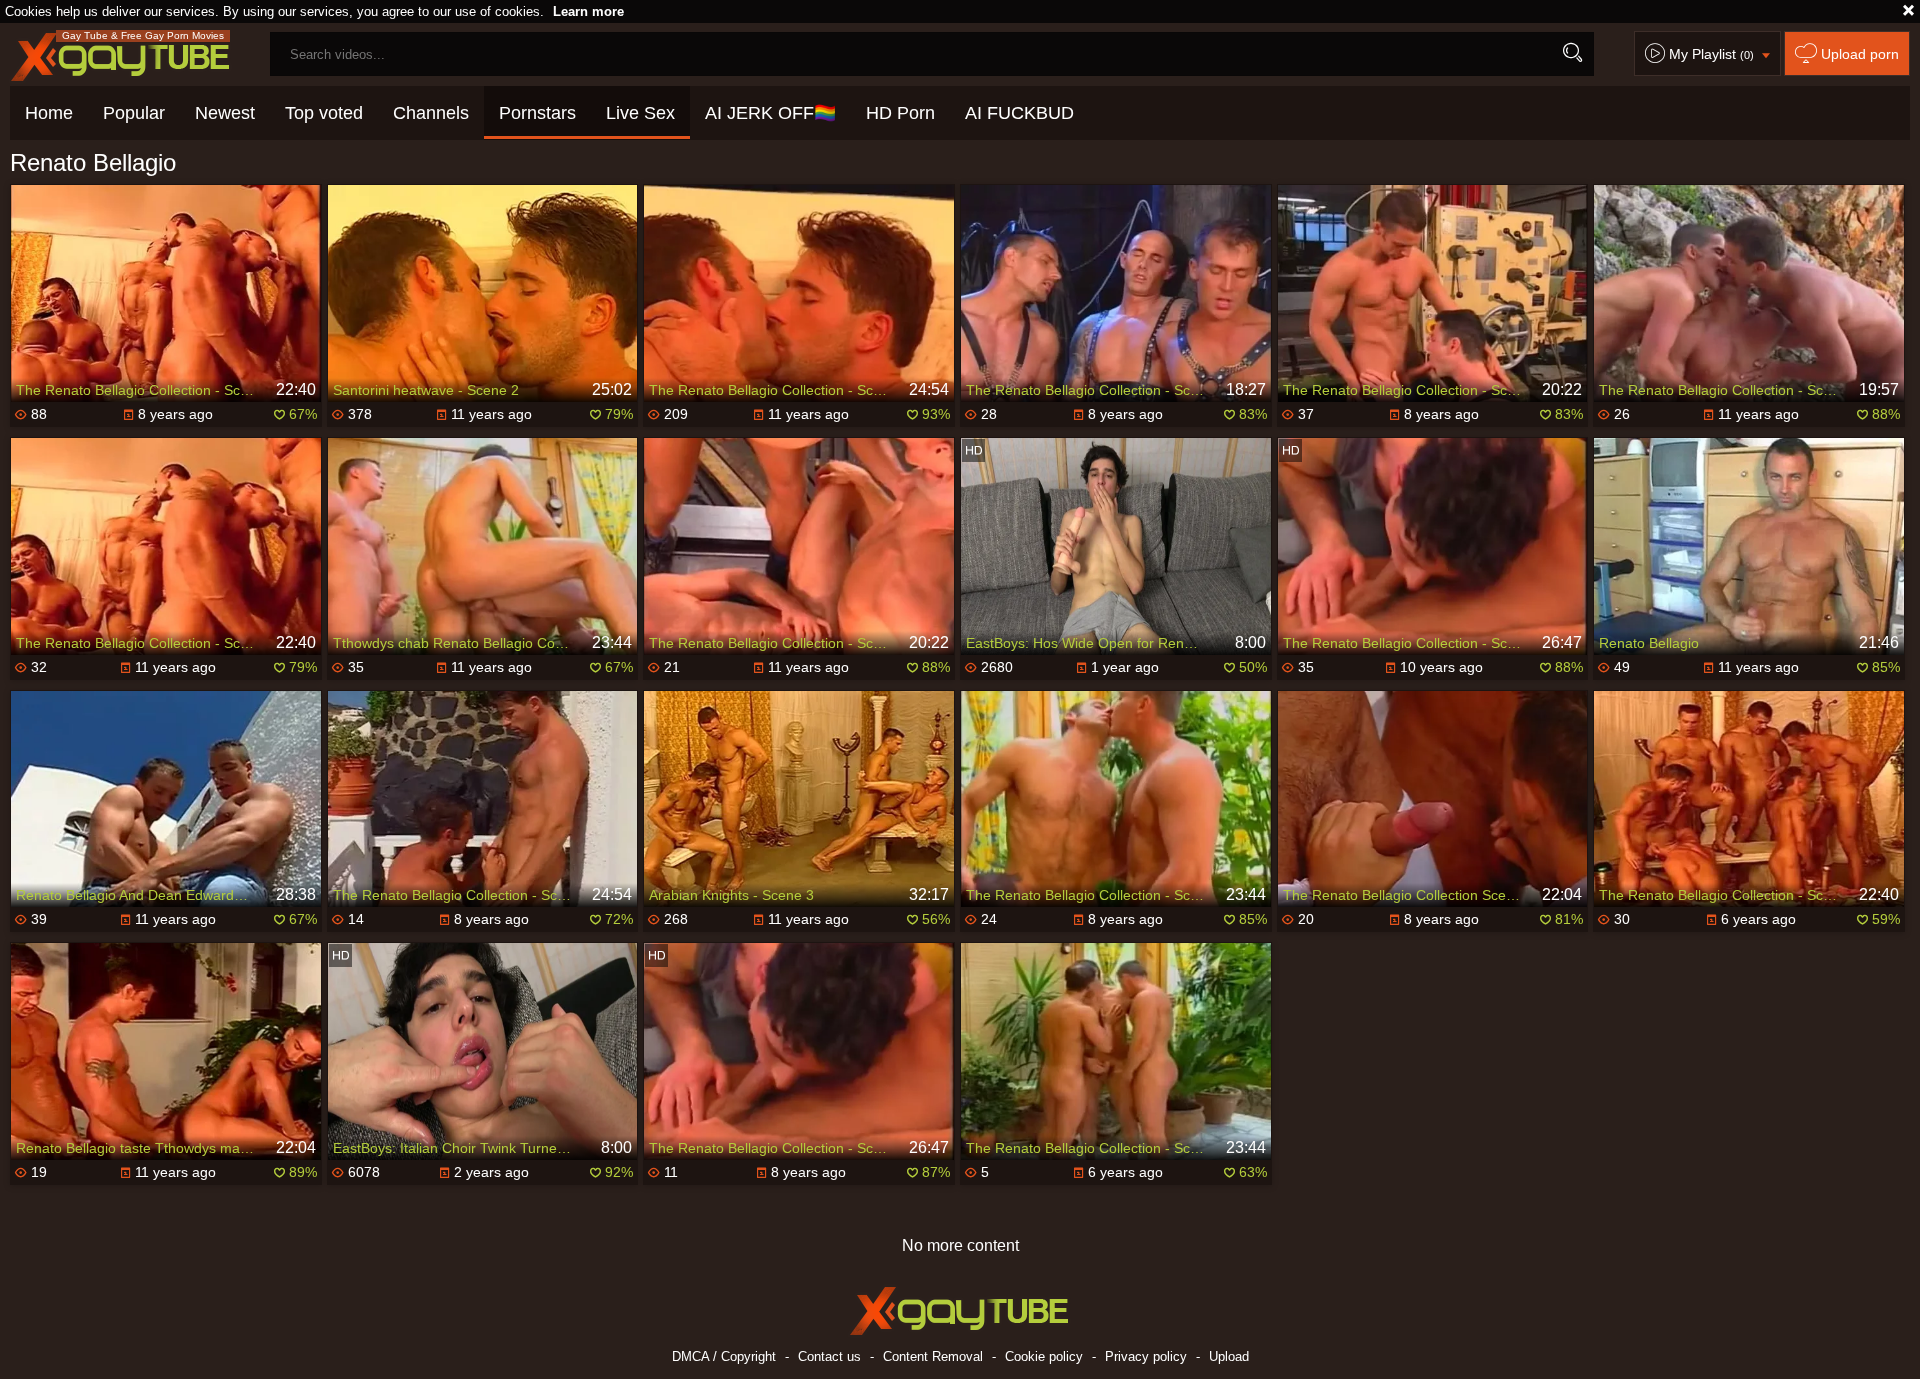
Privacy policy (1146, 1356)
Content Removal (933, 1356)
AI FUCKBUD (1019, 113)
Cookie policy (1044, 1356)
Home (49, 113)
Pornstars (537, 113)
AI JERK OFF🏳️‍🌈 (770, 113)
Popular (134, 113)
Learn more (588, 11)
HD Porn (900, 113)
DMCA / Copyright (724, 1356)
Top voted (324, 113)
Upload (1229, 1356)
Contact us (829, 1356)
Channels (431, 113)
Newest (225, 113)
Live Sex (640, 113)
